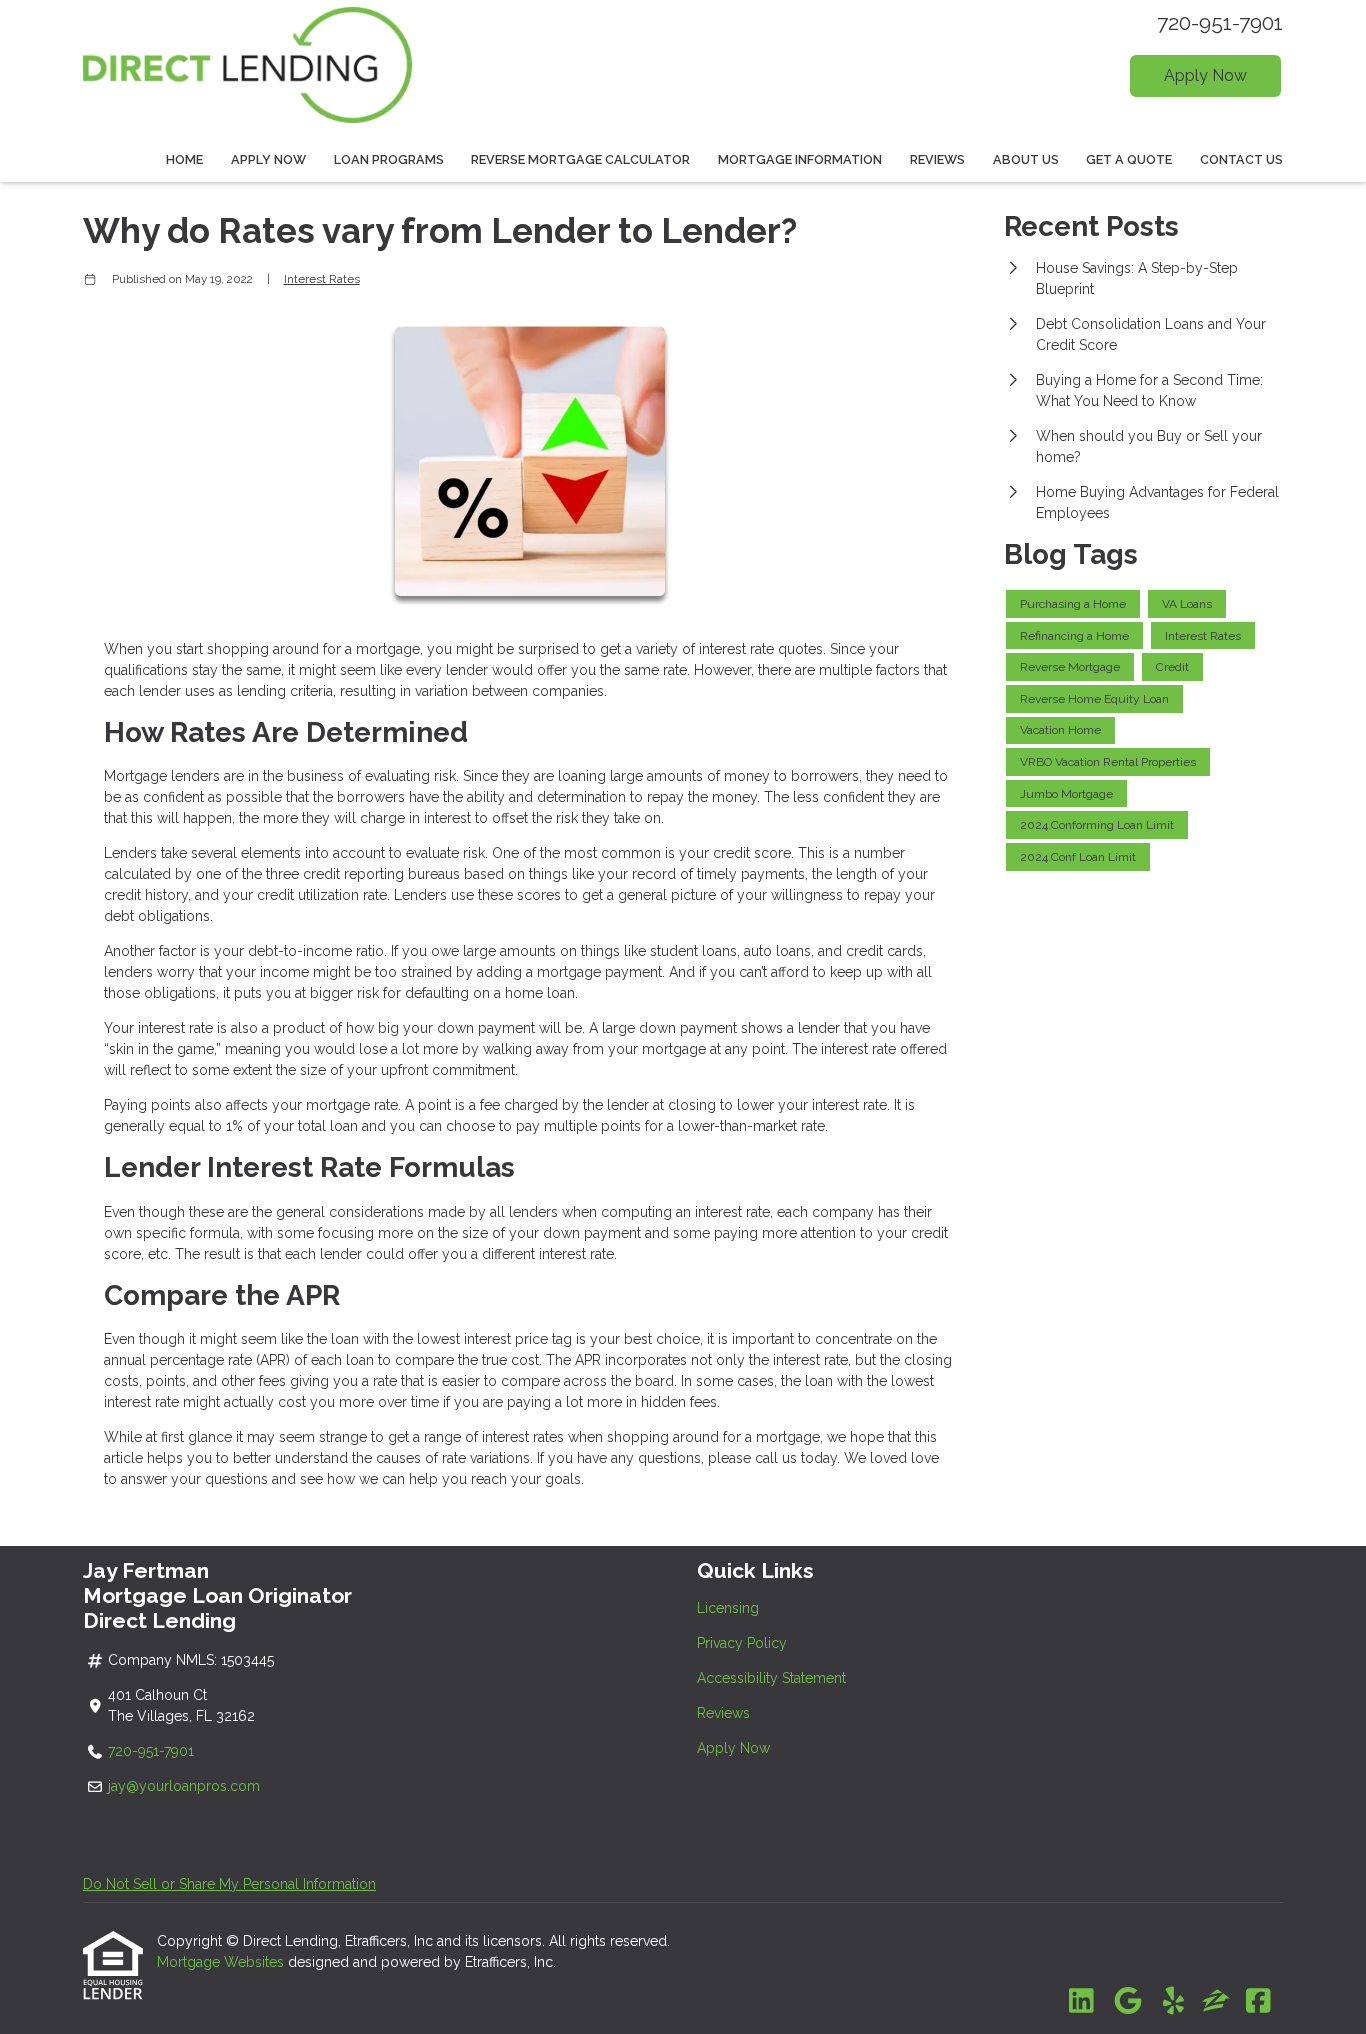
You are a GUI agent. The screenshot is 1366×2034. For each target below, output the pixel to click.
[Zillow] (1216, 2002)
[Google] (1127, 2002)
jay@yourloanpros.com (184, 1786)
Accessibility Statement (771, 1678)
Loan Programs (389, 159)
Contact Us (1241, 159)
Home (184, 159)
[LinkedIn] (1081, 2002)
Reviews (937, 159)
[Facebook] (1258, 2002)
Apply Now (1205, 75)
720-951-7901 (1220, 22)
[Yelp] (1173, 2002)
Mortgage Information (800, 159)
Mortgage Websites (222, 1962)
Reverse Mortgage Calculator (580, 159)
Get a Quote (1129, 159)
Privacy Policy (742, 1643)
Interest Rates (322, 279)
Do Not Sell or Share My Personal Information (229, 1884)
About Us (1026, 159)
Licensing (728, 1608)
